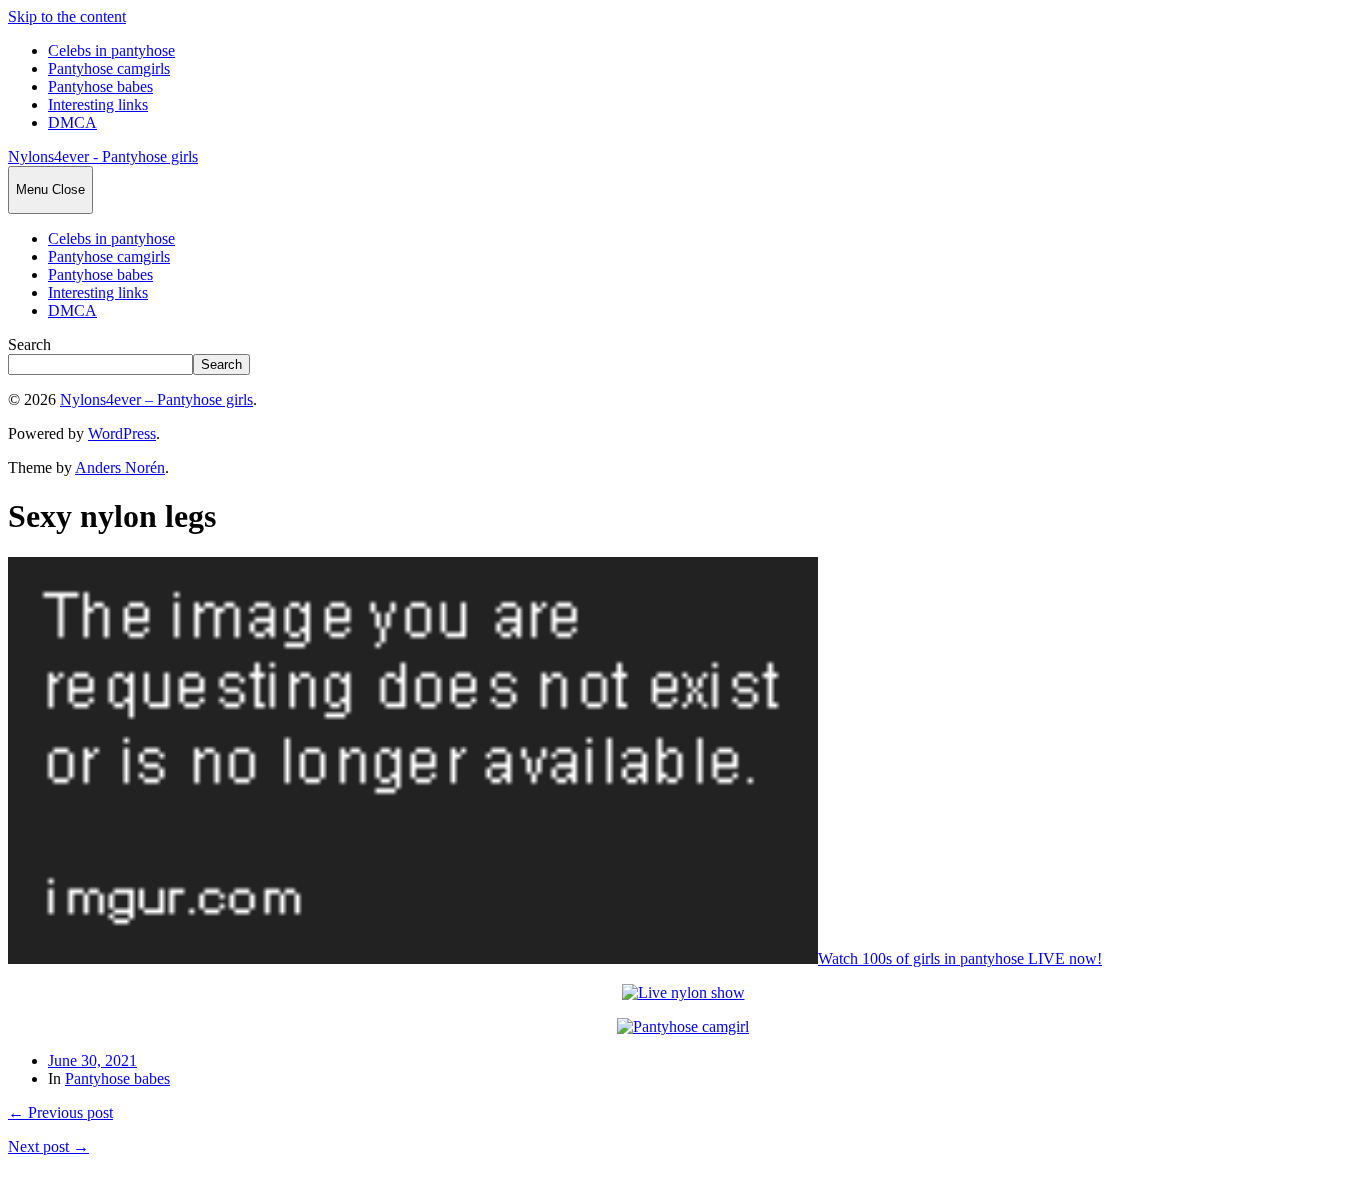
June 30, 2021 (92, 1060)
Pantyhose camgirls (109, 68)
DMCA (72, 122)
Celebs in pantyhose (111, 50)
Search (29, 344)
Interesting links (98, 104)
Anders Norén (120, 467)
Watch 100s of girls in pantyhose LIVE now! (960, 958)
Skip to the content (67, 16)
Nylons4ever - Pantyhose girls (103, 156)
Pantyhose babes (100, 86)
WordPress (122, 433)
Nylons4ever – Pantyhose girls (156, 399)
